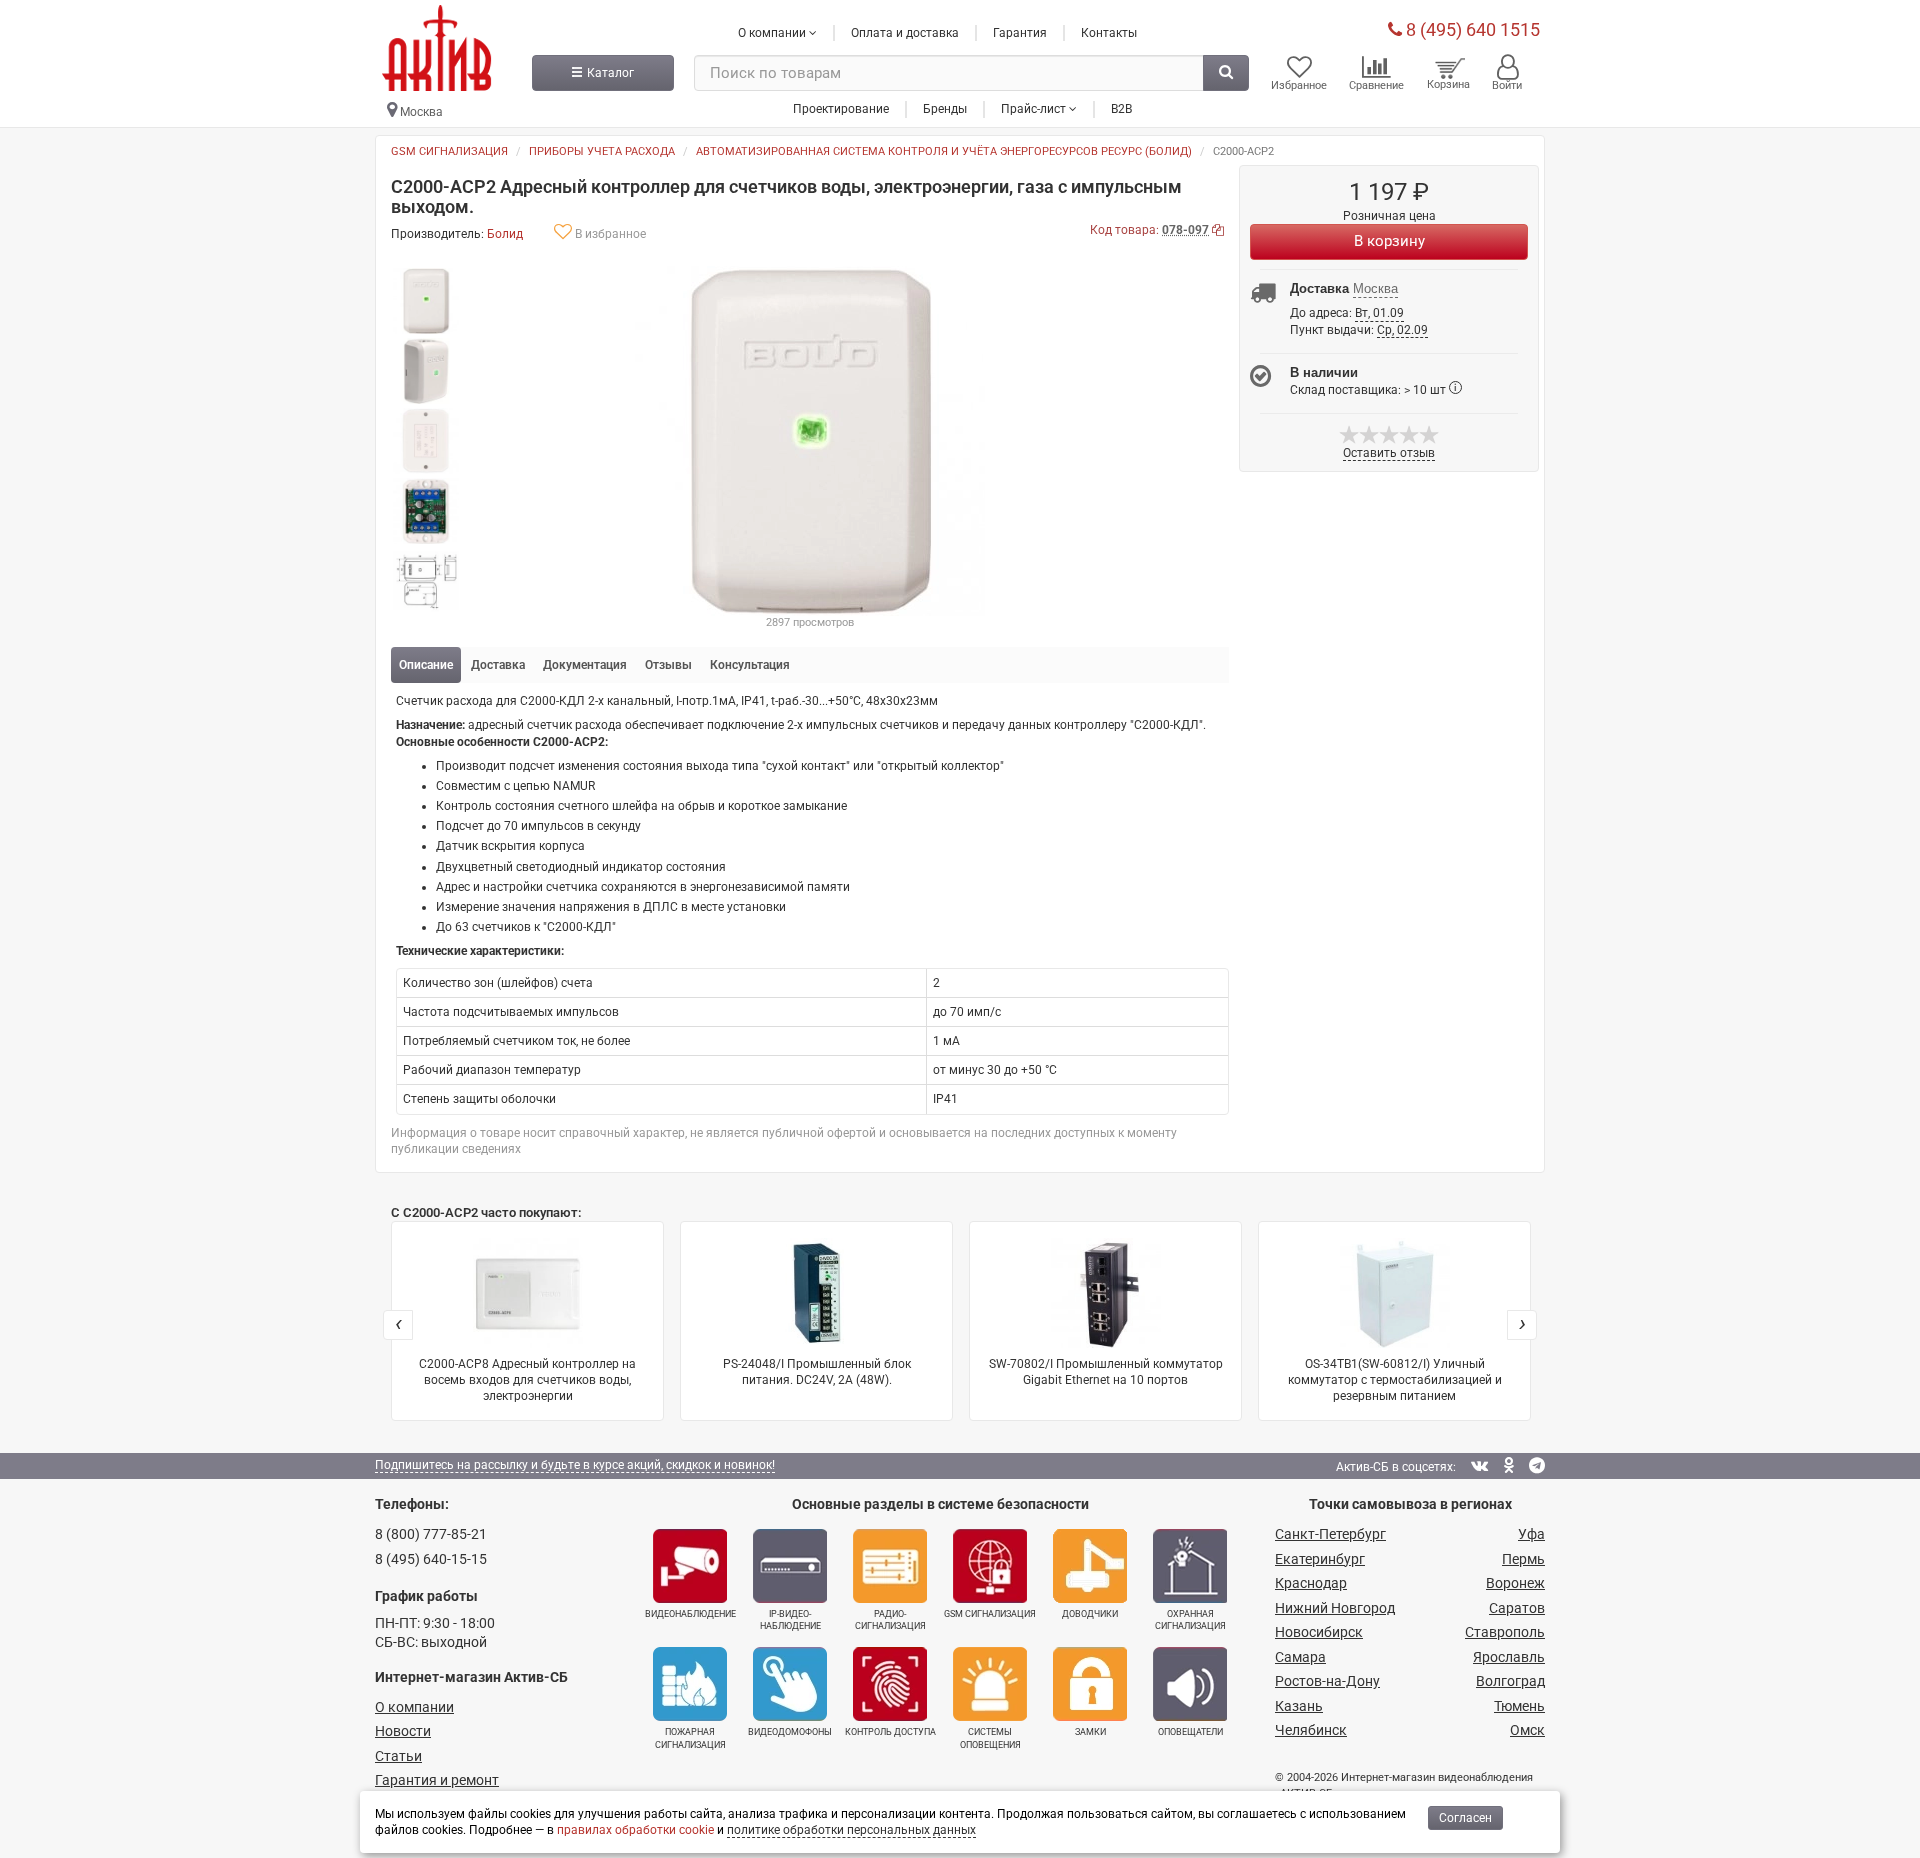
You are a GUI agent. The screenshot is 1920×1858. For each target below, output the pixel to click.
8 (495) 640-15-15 (431, 1559)
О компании (414, 1707)
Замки (1090, 1732)
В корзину (1389, 241)
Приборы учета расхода (602, 151)
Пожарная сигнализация (690, 1738)
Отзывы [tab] (668, 665)
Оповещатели (1190, 1732)
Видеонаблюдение (690, 1614)
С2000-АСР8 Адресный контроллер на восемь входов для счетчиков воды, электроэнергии (527, 1380)
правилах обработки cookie (635, 1830)
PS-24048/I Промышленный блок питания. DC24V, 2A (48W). (817, 1372)
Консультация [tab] (750, 665)
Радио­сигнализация (890, 1620)
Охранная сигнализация (1190, 1620)
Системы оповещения (990, 1738)
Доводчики (1090, 1614)
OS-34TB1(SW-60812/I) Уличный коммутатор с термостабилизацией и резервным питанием (1395, 1380)
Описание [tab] (426, 665)
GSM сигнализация (449, 151)
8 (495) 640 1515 (1471, 29)
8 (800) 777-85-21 (431, 1534)
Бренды (945, 109)
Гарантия (1020, 33)
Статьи (398, 1756)
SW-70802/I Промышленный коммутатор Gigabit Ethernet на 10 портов (1106, 1372)
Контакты (1109, 33)
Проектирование (841, 109)
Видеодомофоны (790, 1732)
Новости (403, 1731)
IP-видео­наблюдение (790, 1620)
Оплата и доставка (905, 33)
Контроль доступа (890, 1732)
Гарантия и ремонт (437, 1780)
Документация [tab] (585, 665)
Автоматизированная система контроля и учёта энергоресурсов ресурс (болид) (944, 151)
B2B (1121, 109)
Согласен (1465, 1818)
